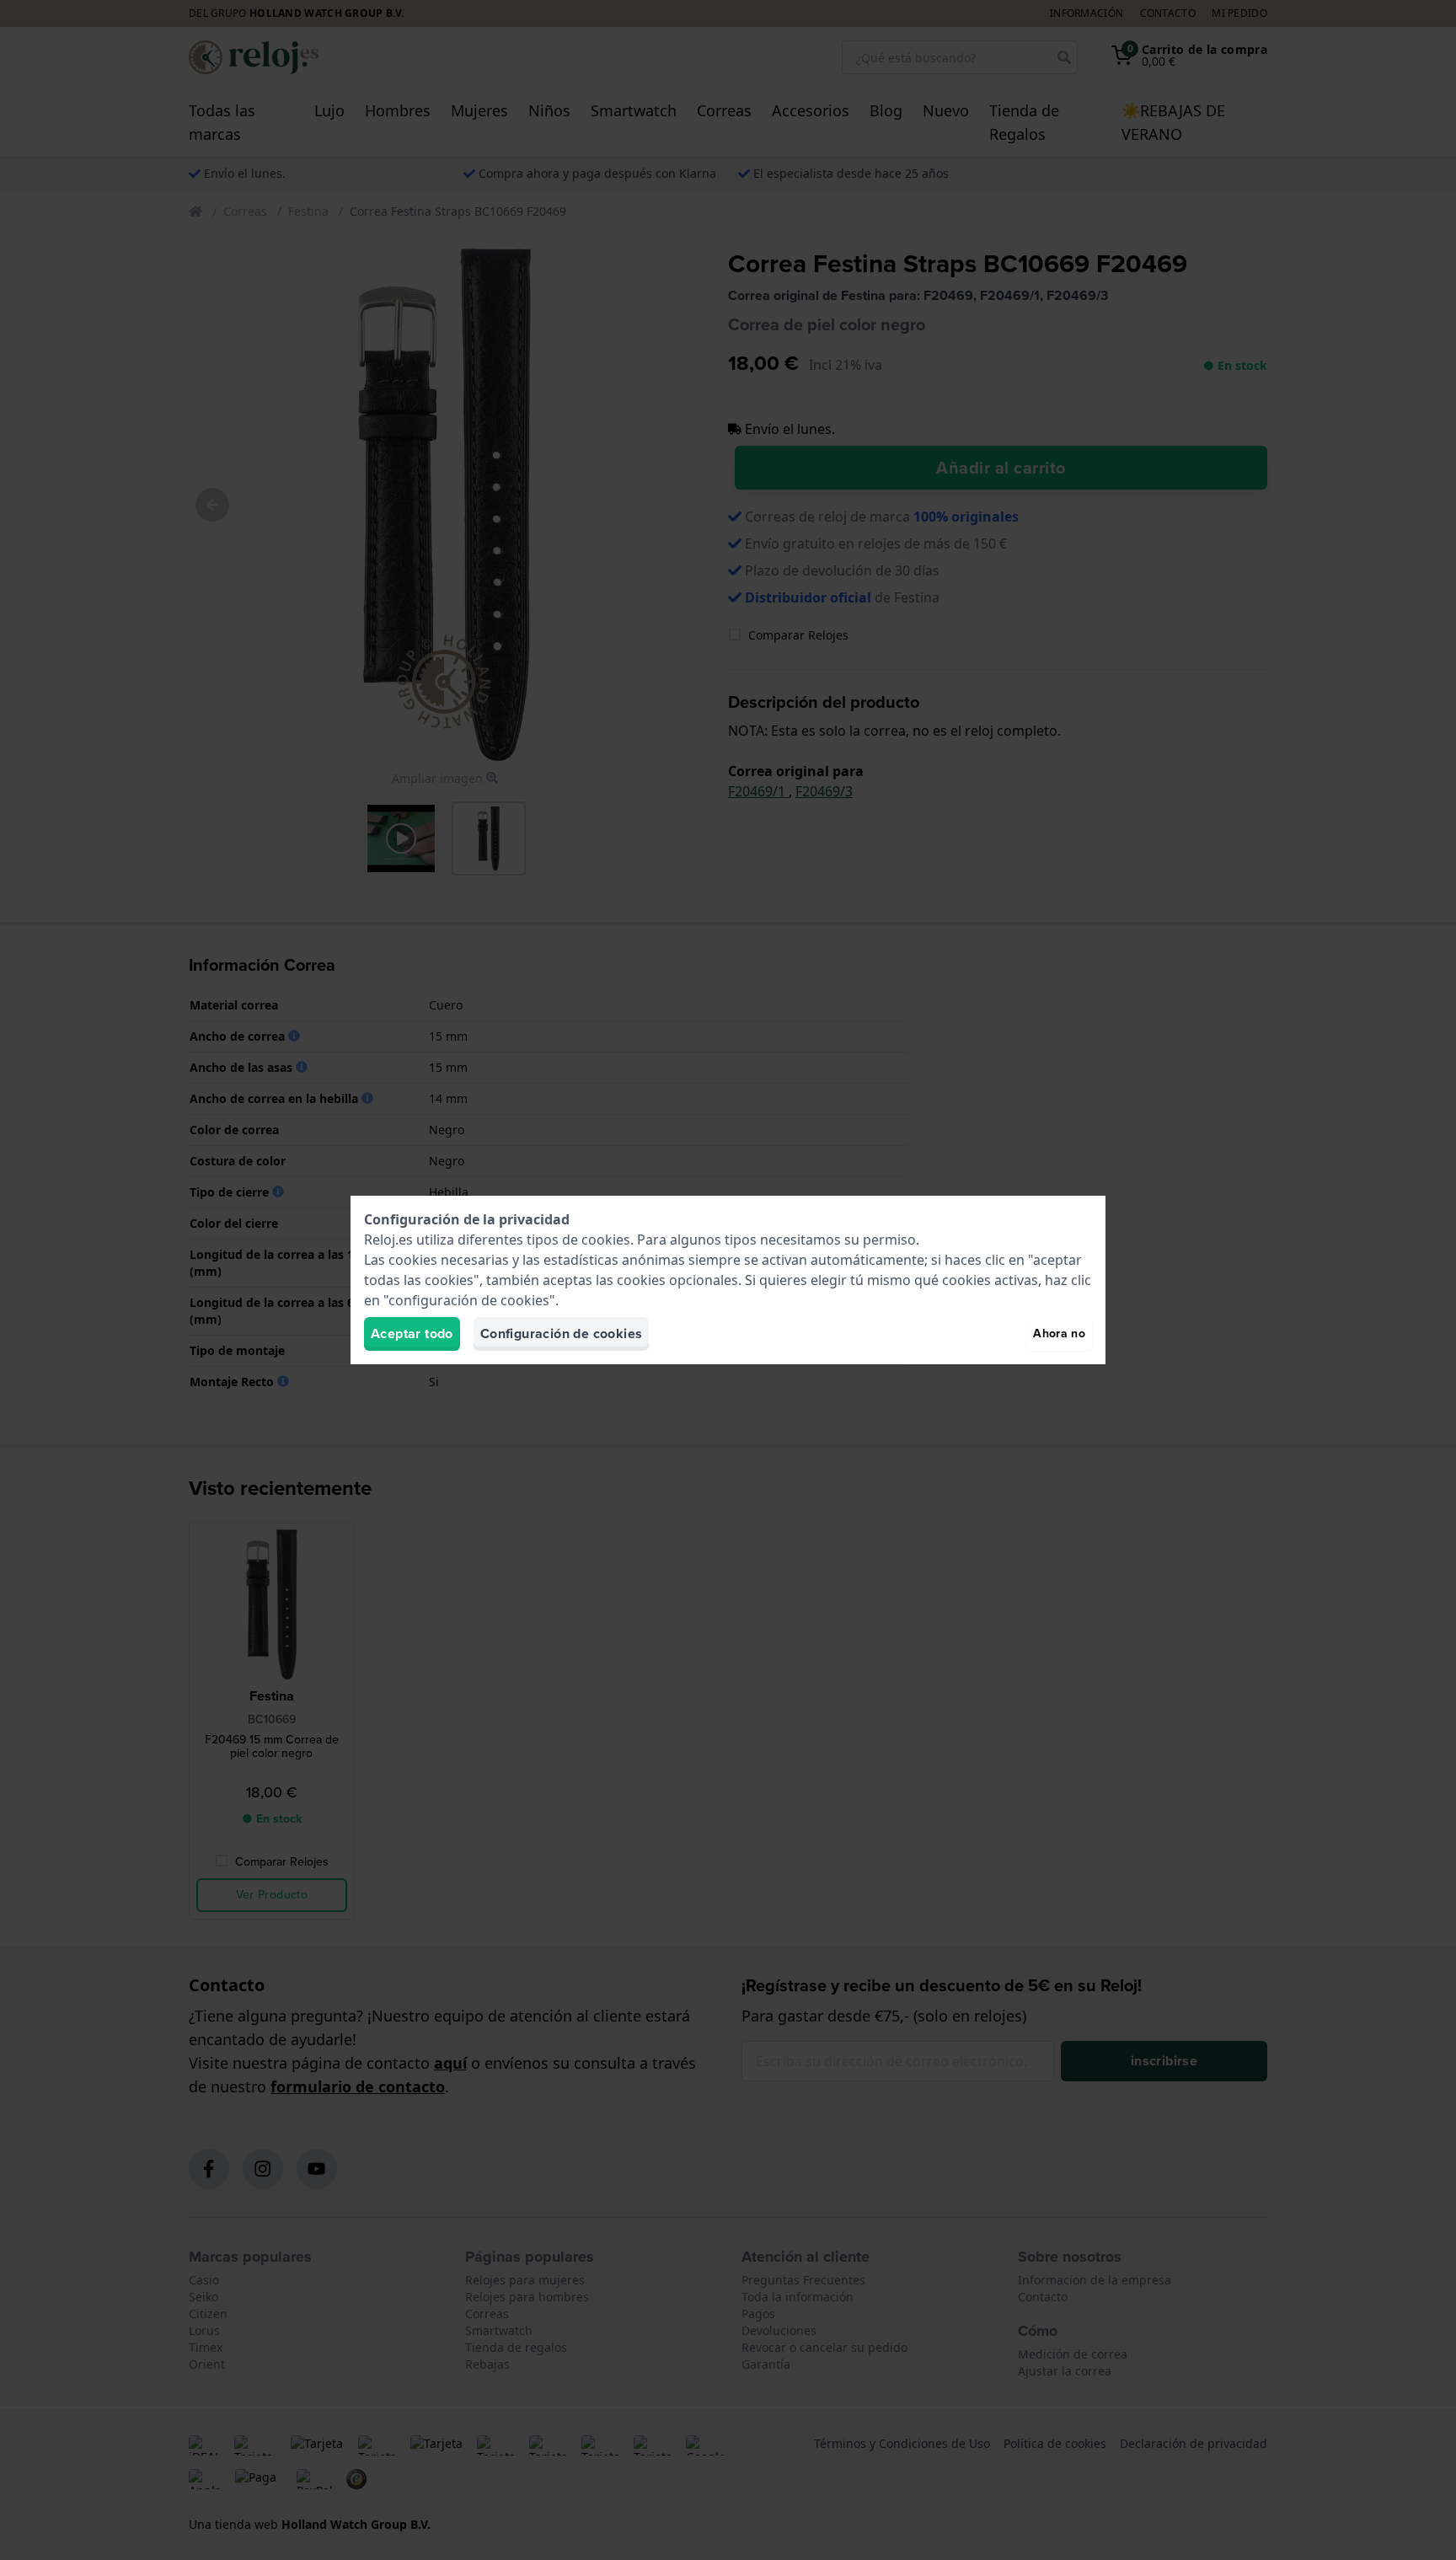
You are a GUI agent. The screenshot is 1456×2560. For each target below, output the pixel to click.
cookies (606, 1240)
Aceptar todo (412, 1334)
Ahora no (1059, 1334)
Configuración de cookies (562, 1334)
